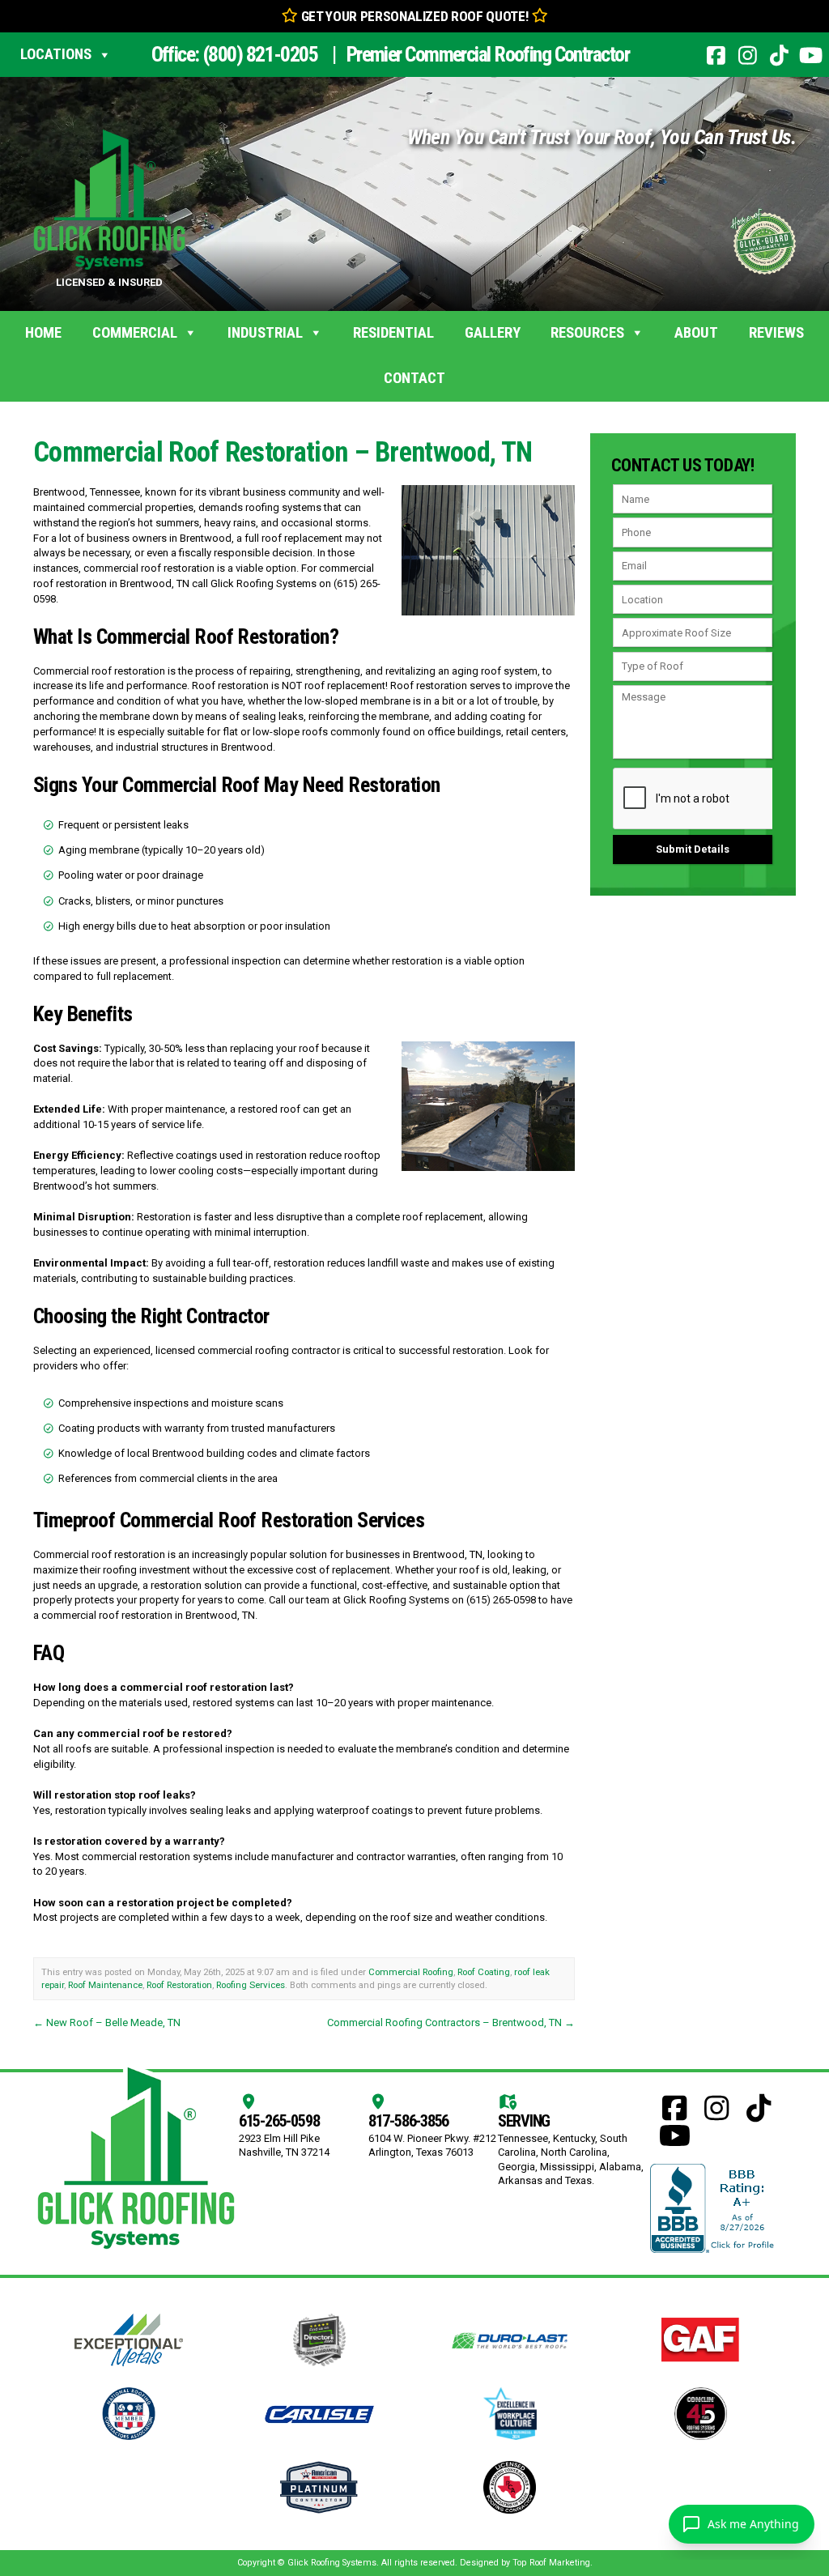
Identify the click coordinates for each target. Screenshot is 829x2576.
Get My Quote (414, 285)
